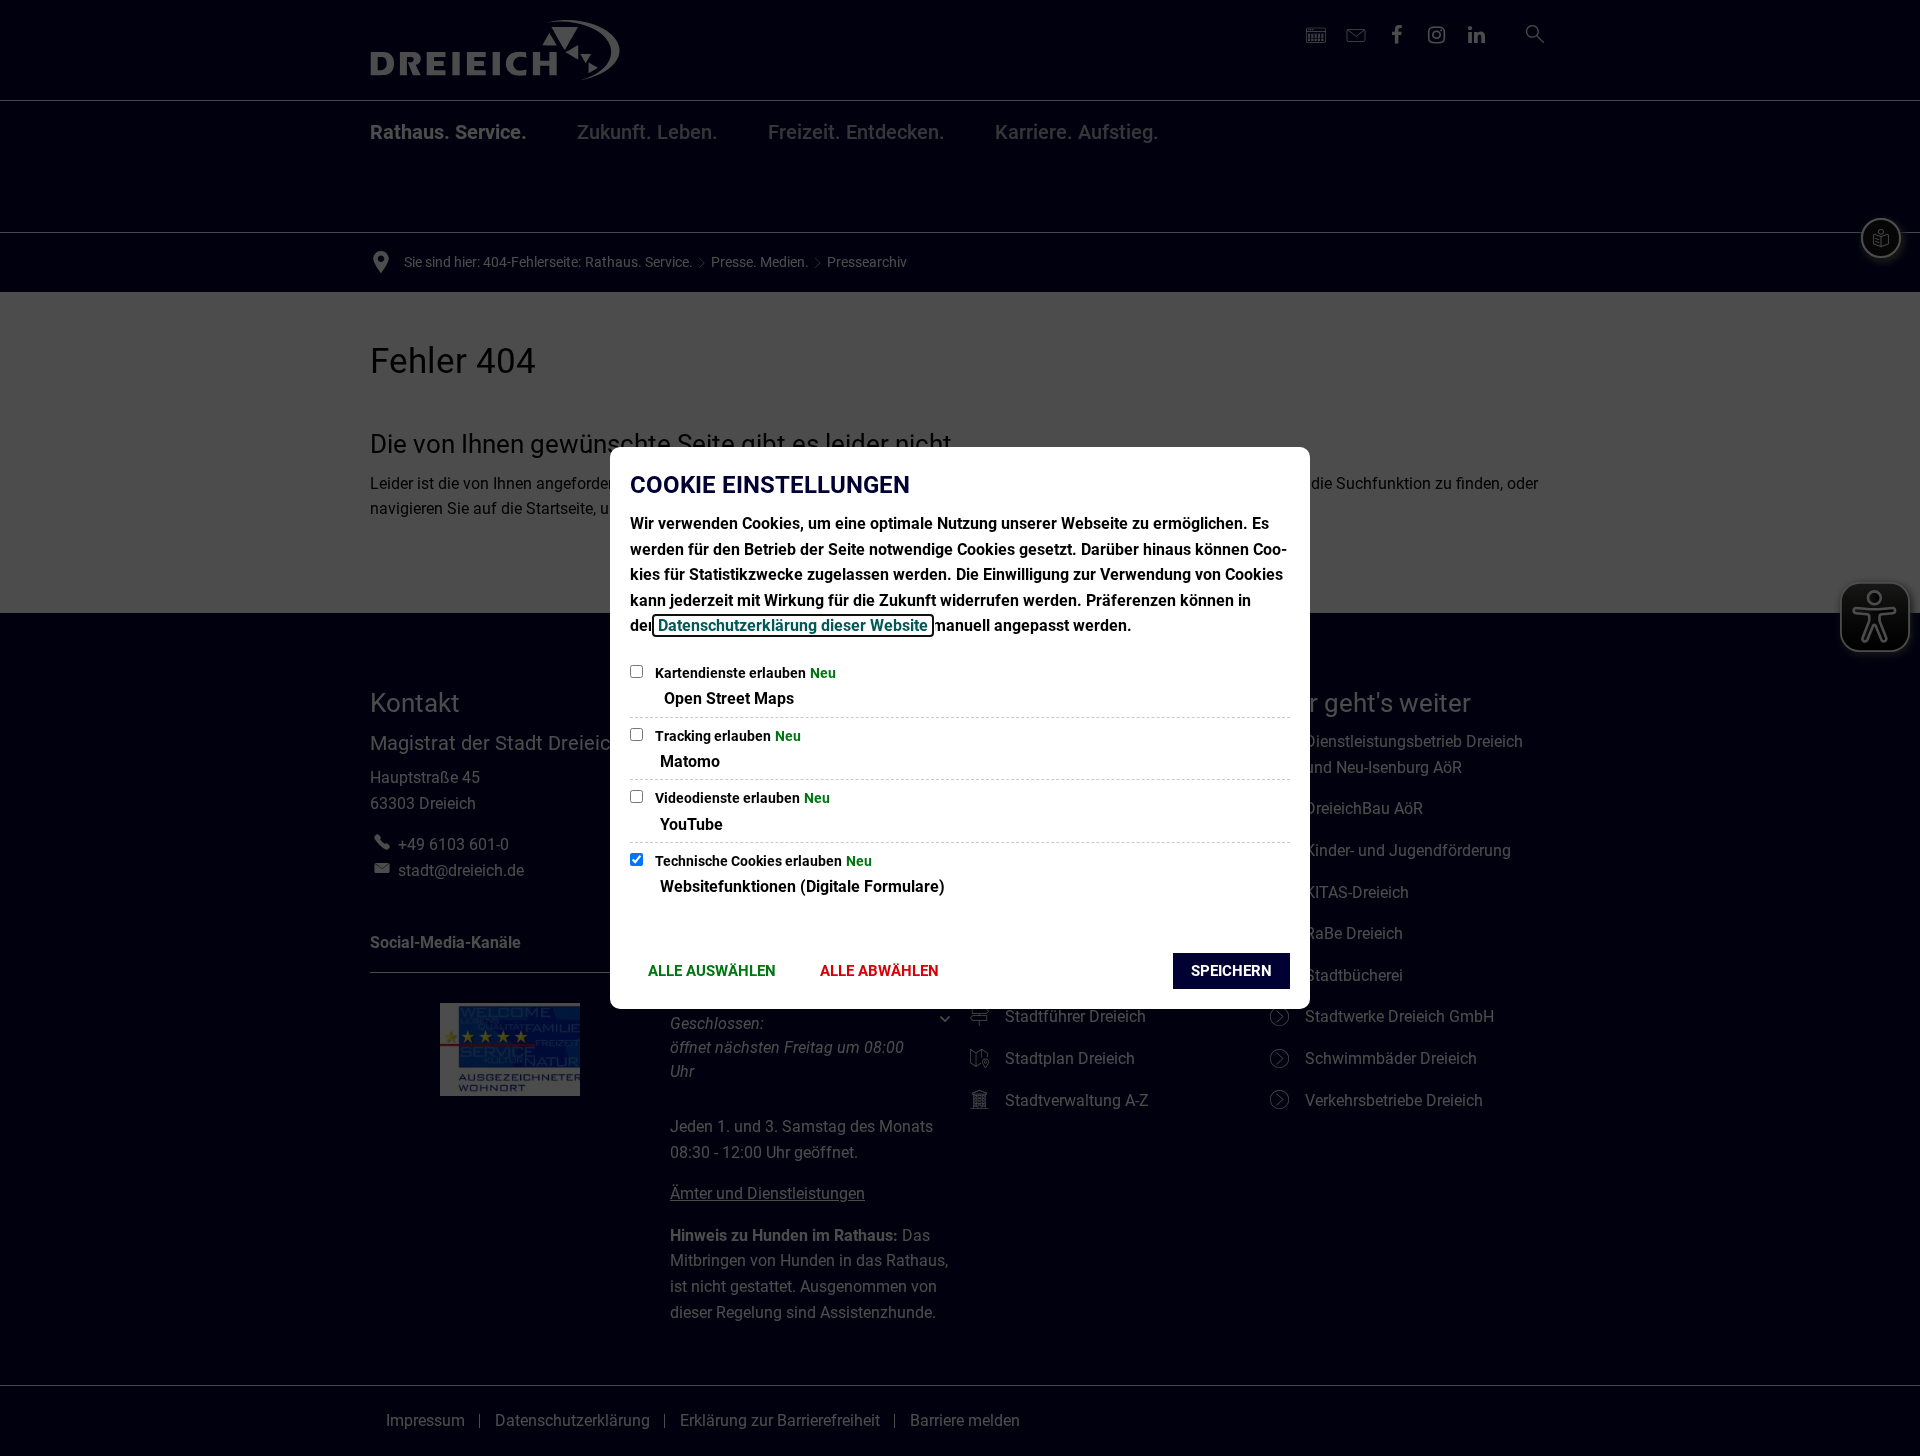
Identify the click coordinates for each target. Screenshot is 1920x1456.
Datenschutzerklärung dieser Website (793, 625)
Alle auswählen (712, 971)
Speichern (1231, 971)
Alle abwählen (879, 971)
